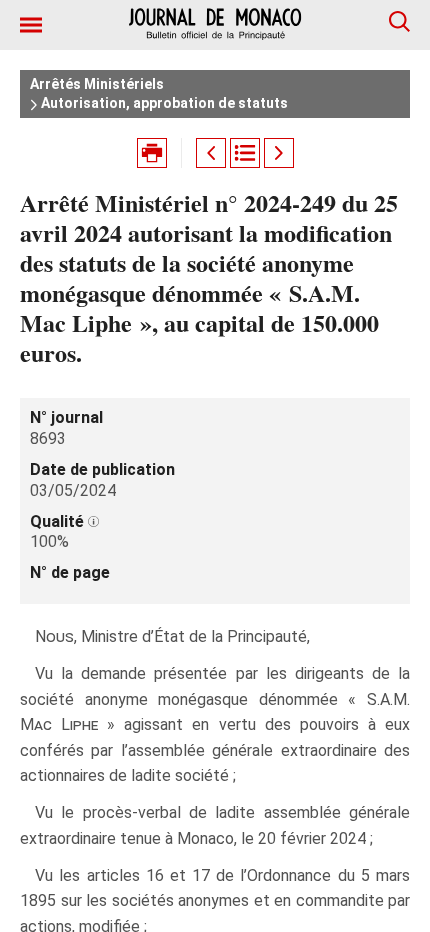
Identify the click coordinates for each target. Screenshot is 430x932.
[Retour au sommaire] (245, 153)
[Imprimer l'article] (152, 153)
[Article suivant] (279, 153)
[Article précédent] (211, 153)
